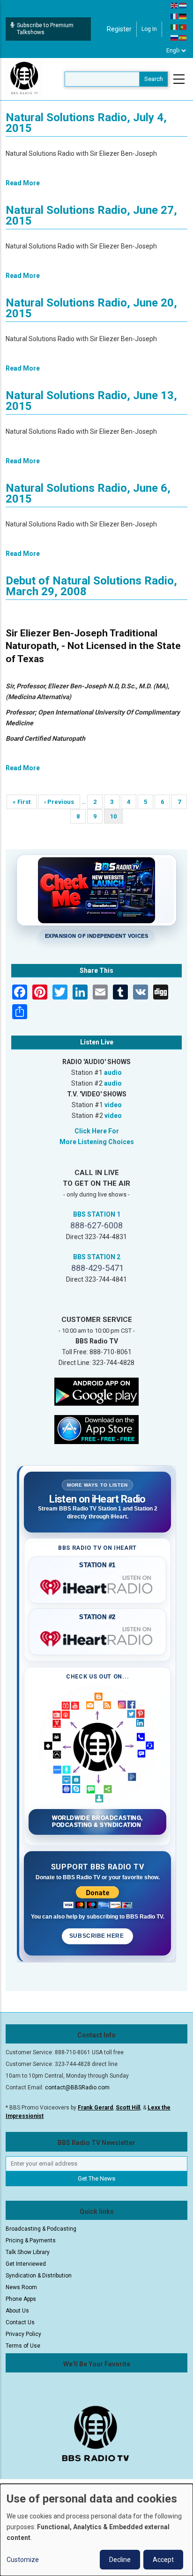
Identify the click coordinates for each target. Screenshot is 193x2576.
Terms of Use (23, 2346)
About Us (17, 2311)
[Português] (183, 27)
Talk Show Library (28, 2252)
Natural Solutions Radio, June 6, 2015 (88, 493)
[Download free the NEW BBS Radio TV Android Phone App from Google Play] (96, 1391)
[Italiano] (175, 27)
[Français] (175, 16)
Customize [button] (23, 2560)
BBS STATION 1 (97, 1214)
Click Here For (97, 1131)
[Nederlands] (183, 5)
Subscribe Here (97, 1936)
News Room (21, 2287)
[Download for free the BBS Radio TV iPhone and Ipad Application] (96, 1429)
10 (116, 818)
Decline (120, 2560)
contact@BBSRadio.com (77, 2087)
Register (119, 29)
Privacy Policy (23, 2334)
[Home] (24, 79)
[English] (175, 5)
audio (113, 1073)
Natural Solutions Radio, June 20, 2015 (91, 308)
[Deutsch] (183, 16)
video (113, 1105)
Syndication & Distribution (39, 2276)
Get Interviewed (26, 2264)
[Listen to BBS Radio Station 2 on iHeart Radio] (97, 1637)
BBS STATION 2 (97, 1257)
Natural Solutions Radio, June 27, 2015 (91, 215)
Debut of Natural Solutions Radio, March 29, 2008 (91, 586)
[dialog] (96, 2530)
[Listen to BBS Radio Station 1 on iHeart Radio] (97, 1585)
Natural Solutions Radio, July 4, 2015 (86, 123)
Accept (163, 2560)
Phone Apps (21, 2299)
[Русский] (175, 37)
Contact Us (20, 2322)
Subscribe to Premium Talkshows (45, 29)
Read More (23, 183)
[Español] (183, 37)
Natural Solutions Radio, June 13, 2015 (91, 401)
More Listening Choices (97, 1142)
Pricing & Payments (31, 2240)
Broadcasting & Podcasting (41, 2229)
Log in (149, 29)
